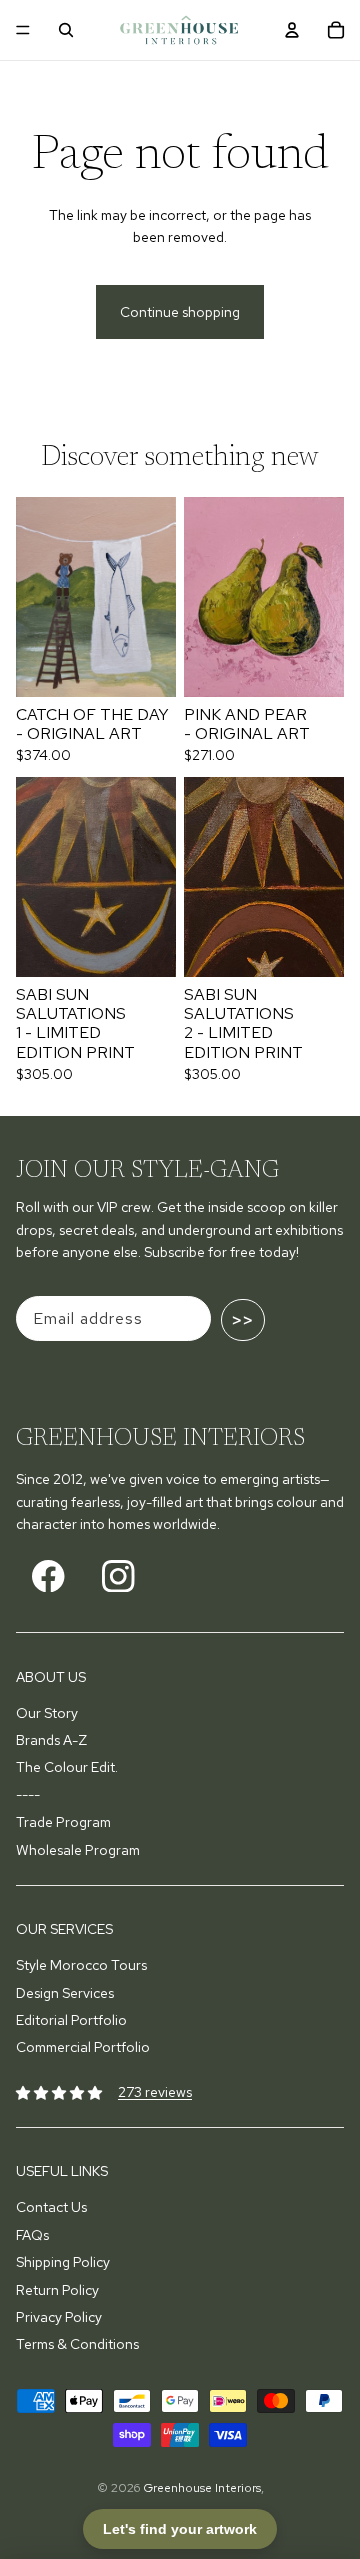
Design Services (65, 1993)
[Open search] (66, 30)
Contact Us (51, 2207)
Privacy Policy (59, 2317)
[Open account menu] (292, 30)
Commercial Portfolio (83, 2047)
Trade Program (63, 1822)
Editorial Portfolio (71, 2020)
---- (28, 1795)
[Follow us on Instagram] (118, 1575)
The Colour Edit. (67, 1767)
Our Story (47, 1713)
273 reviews (155, 2092)
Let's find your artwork (180, 2529)
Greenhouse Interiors (202, 2488)
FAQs (32, 2235)
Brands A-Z (51, 1740)
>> (243, 1320)
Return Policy (57, 2290)
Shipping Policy (63, 2262)
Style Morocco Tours (81, 1965)
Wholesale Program (78, 1850)
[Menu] (23, 30)
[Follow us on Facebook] (48, 1575)
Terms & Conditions (77, 2344)
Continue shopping (180, 312)
